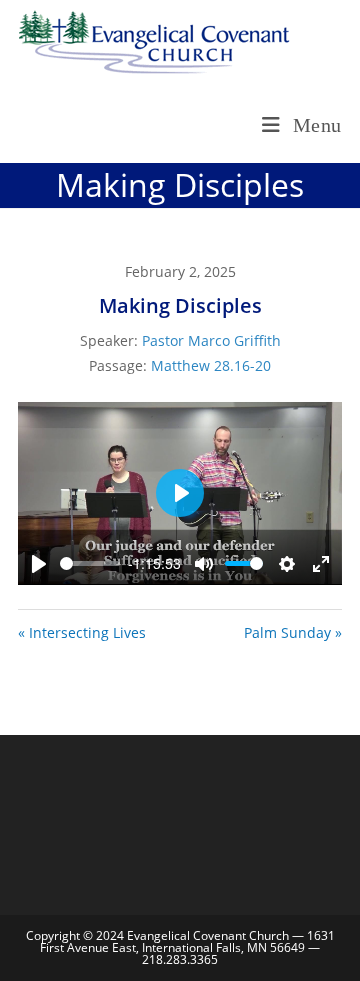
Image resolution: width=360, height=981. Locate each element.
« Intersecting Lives (82, 632)
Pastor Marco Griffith (211, 340)
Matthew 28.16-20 (211, 365)
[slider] (90, 563)
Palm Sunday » (293, 632)
